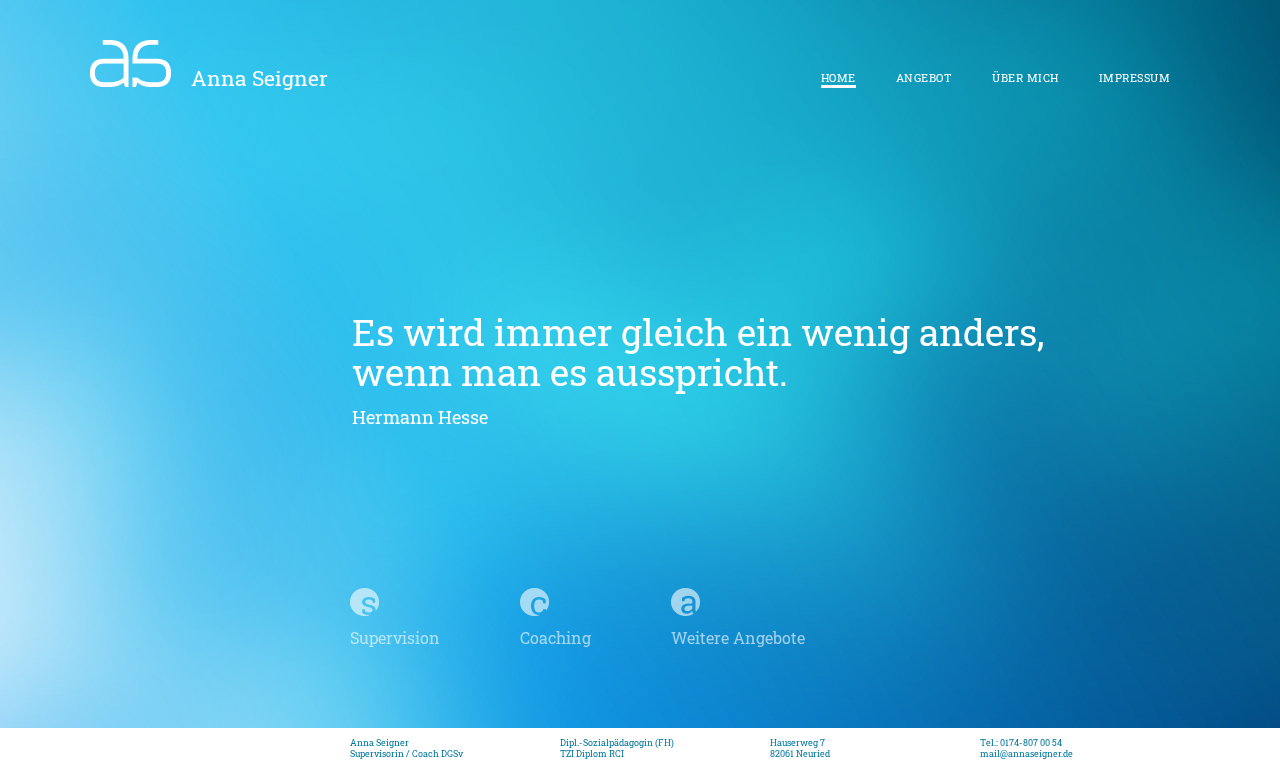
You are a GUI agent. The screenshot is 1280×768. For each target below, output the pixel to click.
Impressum (1135, 77)
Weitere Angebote (738, 637)
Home (838, 77)
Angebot (924, 77)
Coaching (555, 637)
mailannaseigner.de (1026, 753)
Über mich (1025, 77)
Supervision (395, 637)
